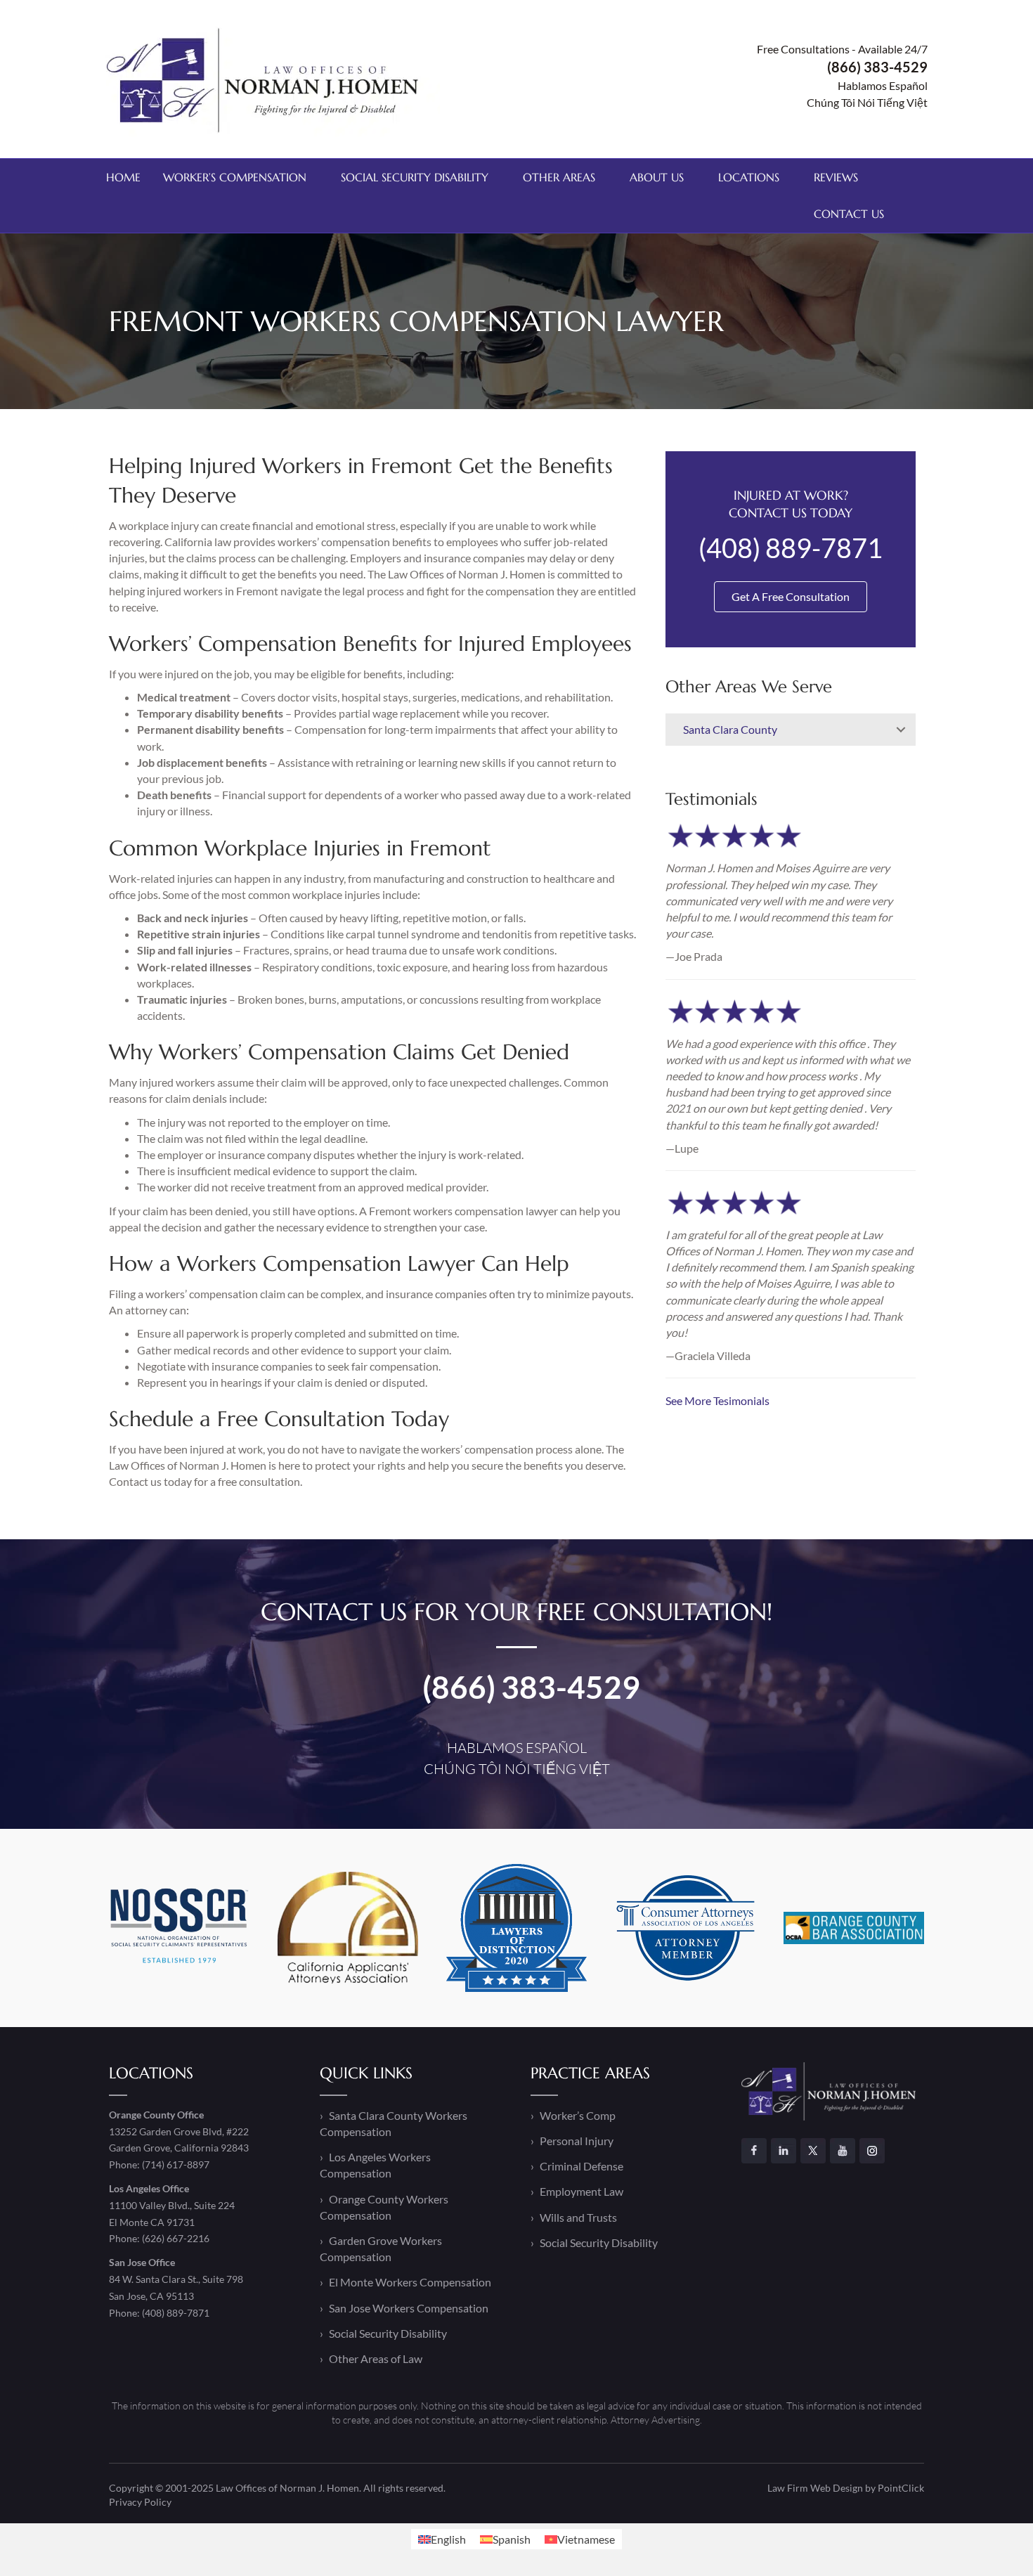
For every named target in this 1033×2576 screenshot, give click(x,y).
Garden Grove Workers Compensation (381, 2248)
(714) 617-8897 (176, 2164)
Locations (749, 177)
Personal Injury (577, 2141)
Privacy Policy (140, 2502)
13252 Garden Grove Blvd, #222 (179, 2131)
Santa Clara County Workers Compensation (394, 2123)
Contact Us (849, 214)
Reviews (836, 177)
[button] (901, 730)
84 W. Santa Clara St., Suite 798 (176, 2279)
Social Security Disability (415, 177)
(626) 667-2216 (176, 2238)
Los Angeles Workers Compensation (375, 2165)
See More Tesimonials (717, 1400)
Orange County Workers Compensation (384, 2207)
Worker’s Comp (578, 2115)
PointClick (901, 2488)
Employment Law (582, 2191)
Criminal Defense (582, 2166)
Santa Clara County (730, 729)
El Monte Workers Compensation (410, 2282)
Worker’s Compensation (235, 177)
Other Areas (559, 177)
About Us (657, 177)
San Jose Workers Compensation (409, 2308)
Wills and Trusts (578, 2217)
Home (123, 177)
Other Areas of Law (376, 2358)
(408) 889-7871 (176, 2313)
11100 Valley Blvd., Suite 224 (172, 2205)
